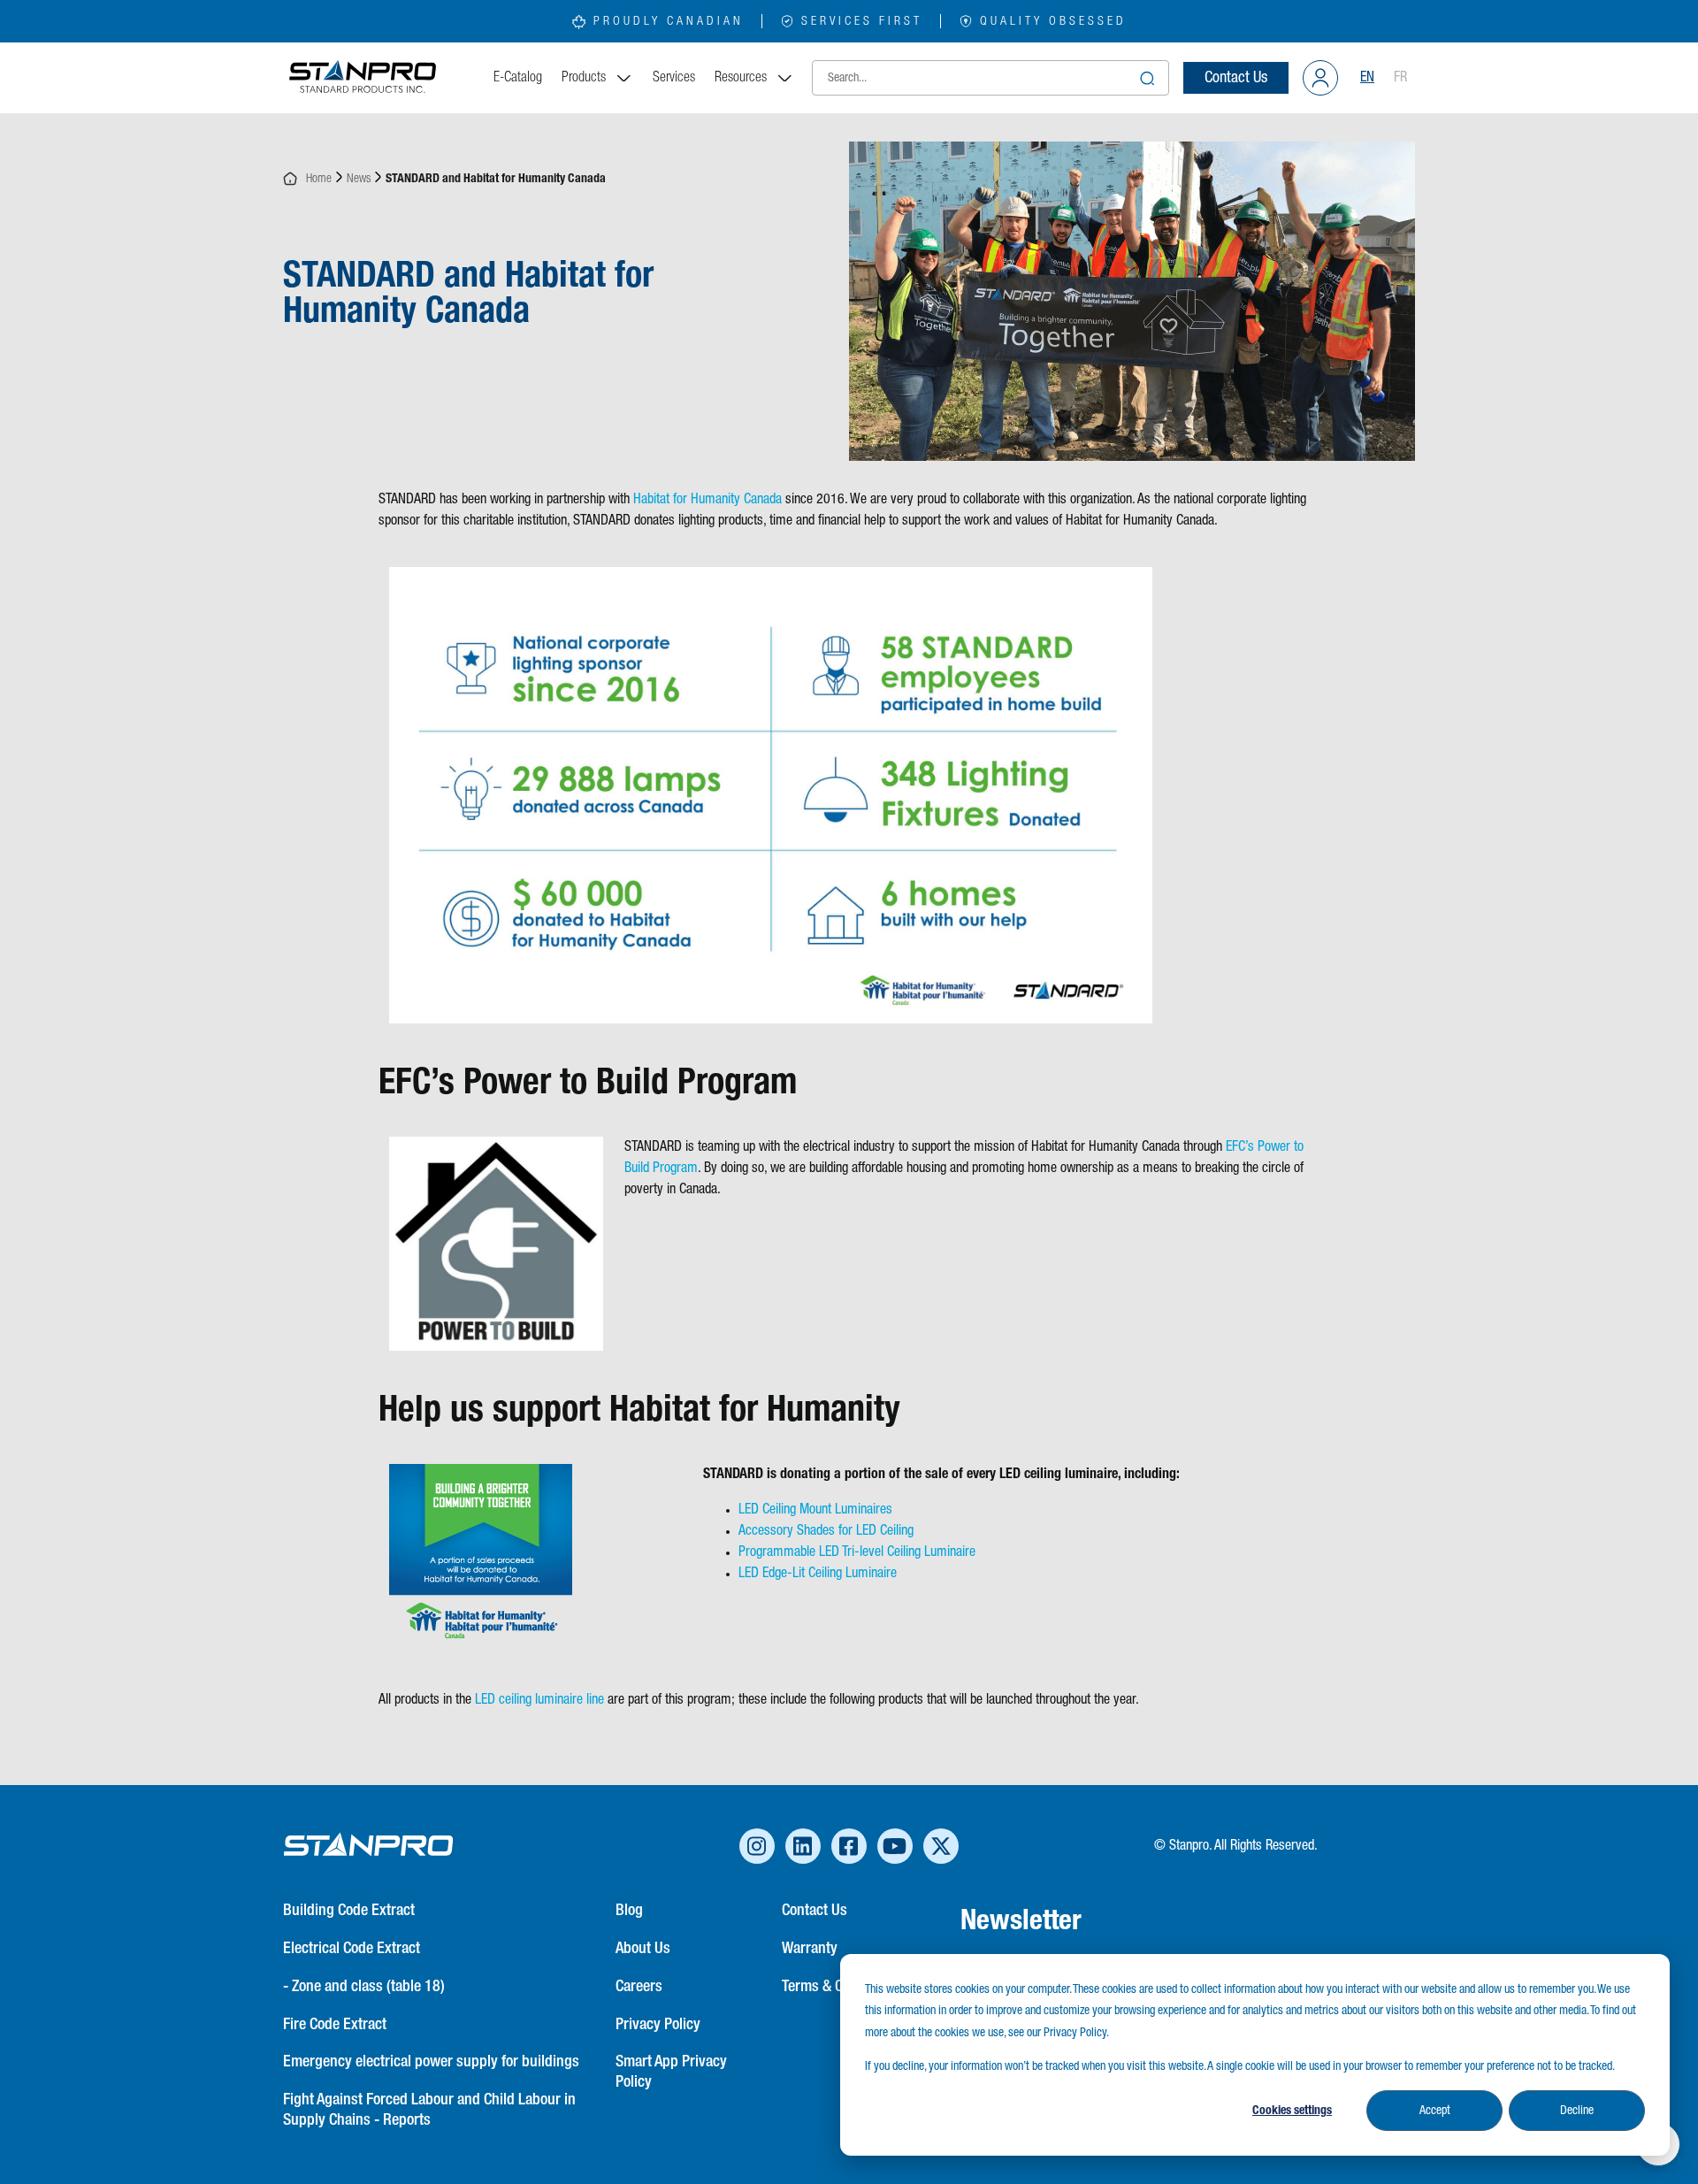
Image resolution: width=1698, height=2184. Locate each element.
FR (1400, 78)
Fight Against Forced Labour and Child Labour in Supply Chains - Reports (429, 2110)
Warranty (810, 1949)
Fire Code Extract (335, 2025)
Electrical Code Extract (352, 1949)
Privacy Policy (658, 2025)
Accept (1435, 2111)
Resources (741, 78)
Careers (639, 1987)
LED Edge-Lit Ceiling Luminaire (818, 1574)
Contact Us (1236, 78)
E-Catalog (518, 78)
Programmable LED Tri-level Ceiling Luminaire (857, 1552)
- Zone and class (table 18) (364, 1987)
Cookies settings (1292, 2111)
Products (584, 78)
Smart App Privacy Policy (671, 2072)
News (359, 179)
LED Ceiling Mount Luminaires (815, 1510)
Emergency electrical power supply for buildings (431, 2062)
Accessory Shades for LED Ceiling (826, 1531)
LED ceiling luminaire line (539, 1700)
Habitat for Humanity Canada (707, 500)
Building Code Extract (349, 1911)
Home (315, 179)
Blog (629, 1911)
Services (674, 78)
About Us (643, 1949)
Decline (1577, 2111)
